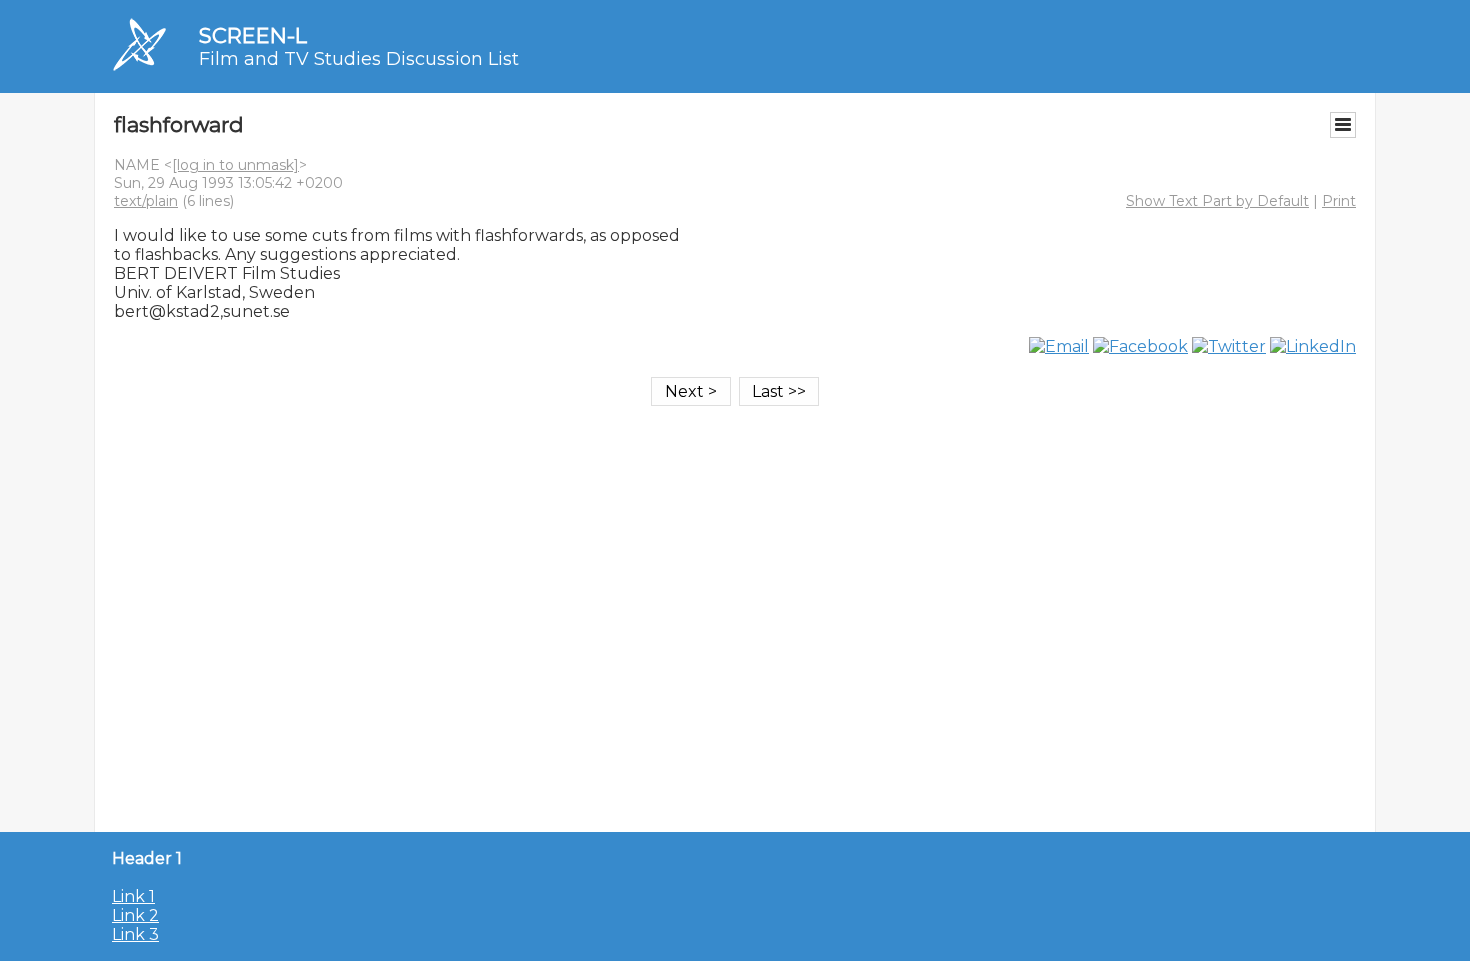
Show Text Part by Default (1217, 201)
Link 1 (133, 896)
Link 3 (135, 934)
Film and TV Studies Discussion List (359, 59)
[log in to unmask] (235, 165)
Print (1339, 201)
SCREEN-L (253, 35)
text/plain (146, 201)
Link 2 (135, 915)
